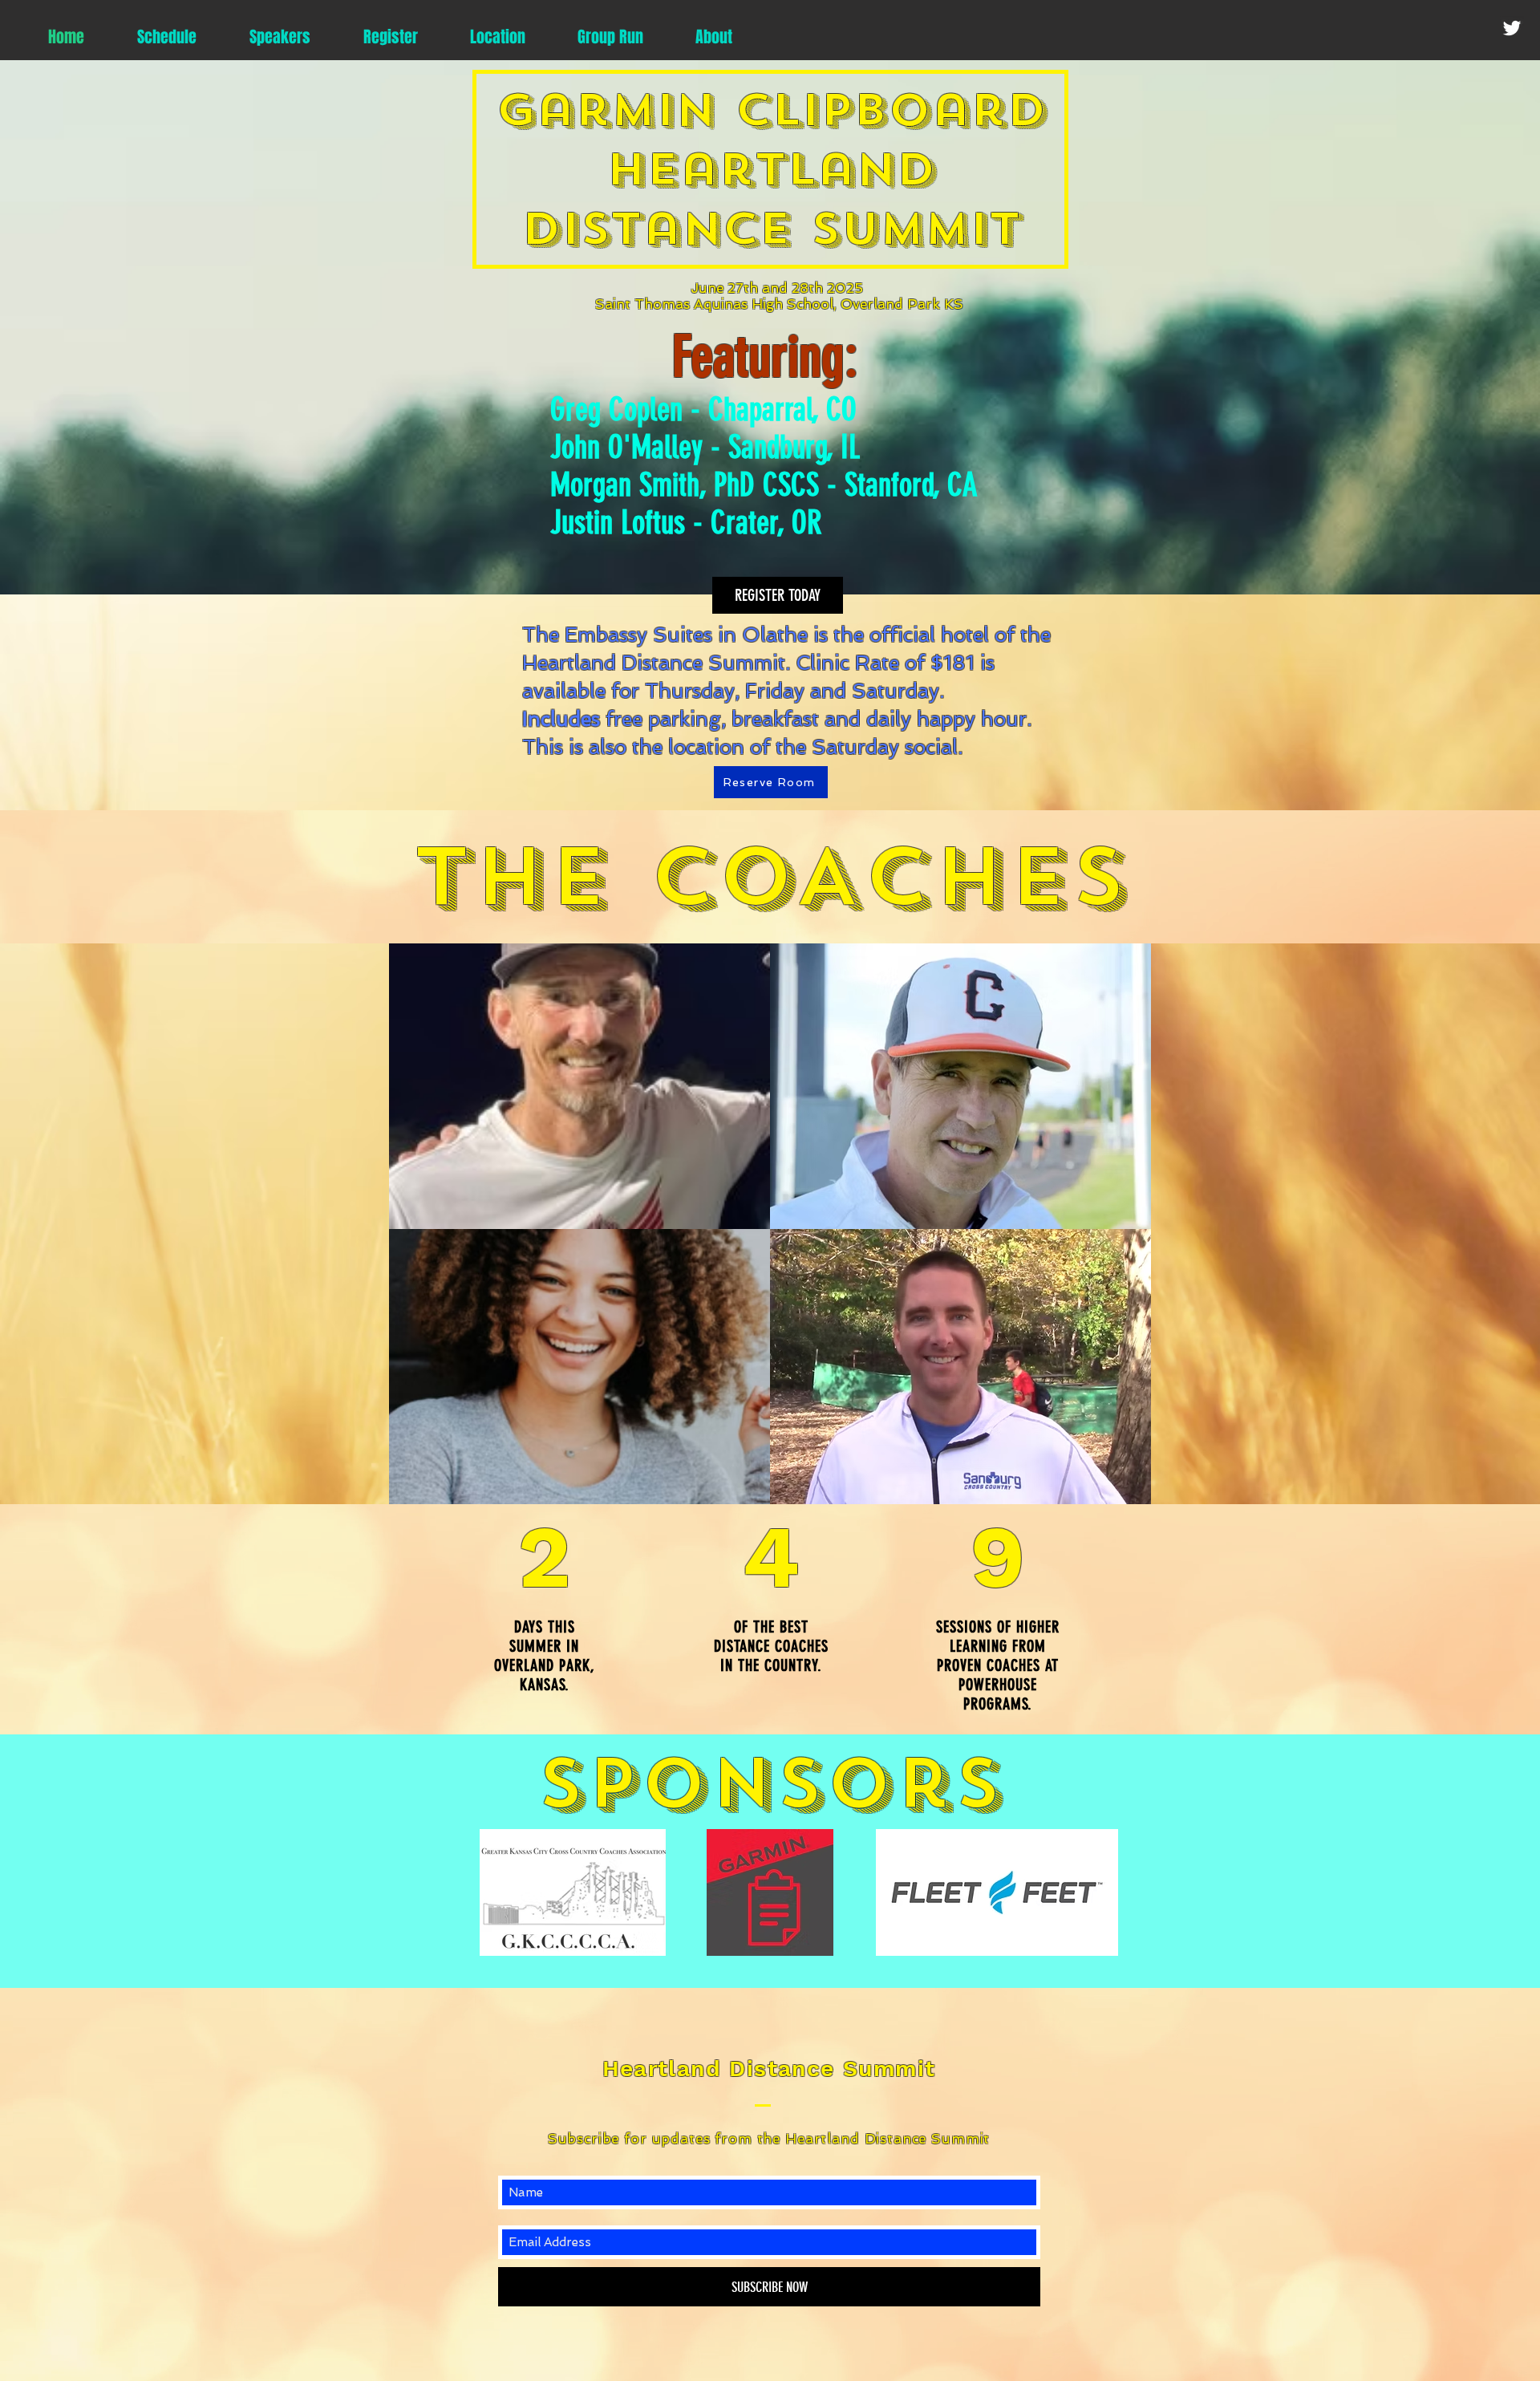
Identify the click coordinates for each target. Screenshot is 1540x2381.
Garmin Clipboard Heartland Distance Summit (771, 169)
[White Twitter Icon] (1512, 28)
